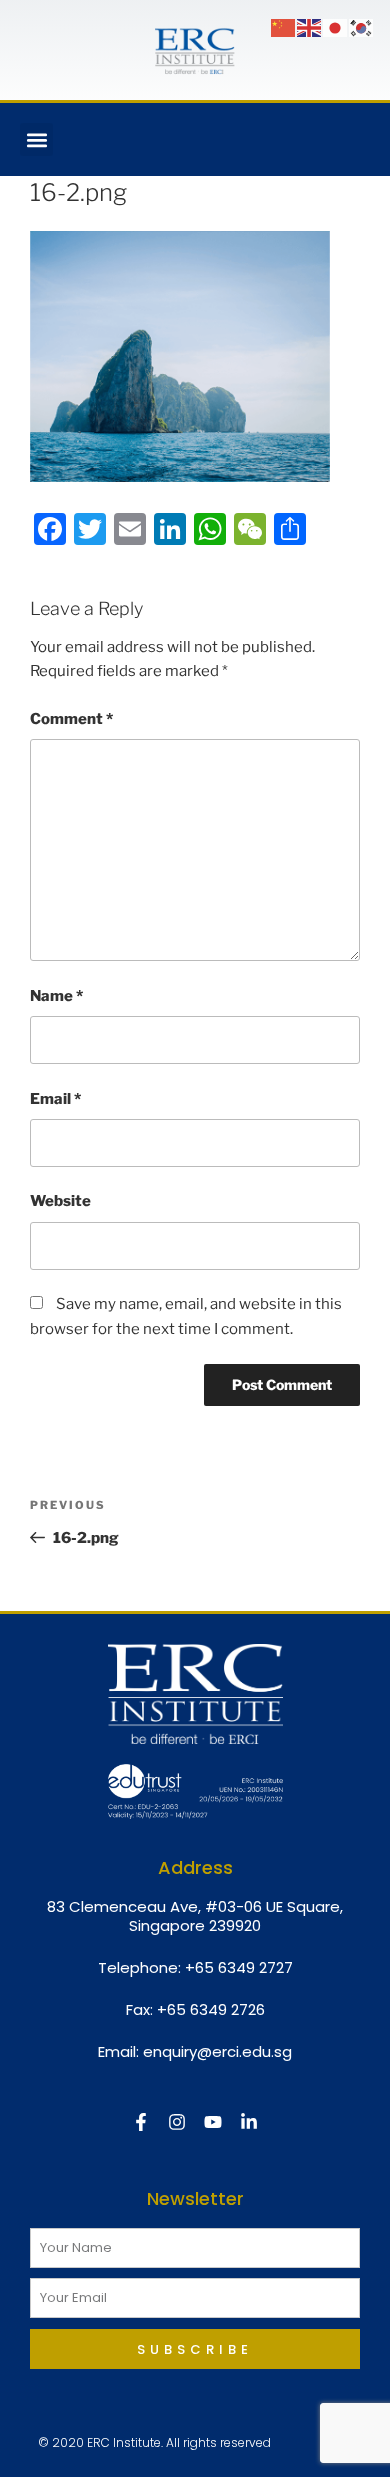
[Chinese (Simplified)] (284, 27)
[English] (310, 27)
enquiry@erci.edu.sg (217, 2051)
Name (56, 996)
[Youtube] (213, 2122)
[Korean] (362, 27)
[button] (36, 139)
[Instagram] (177, 2122)
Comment (71, 719)
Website (60, 1201)
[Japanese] (336, 27)
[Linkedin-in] (249, 2122)
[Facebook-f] (141, 2122)
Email (55, 1099)
